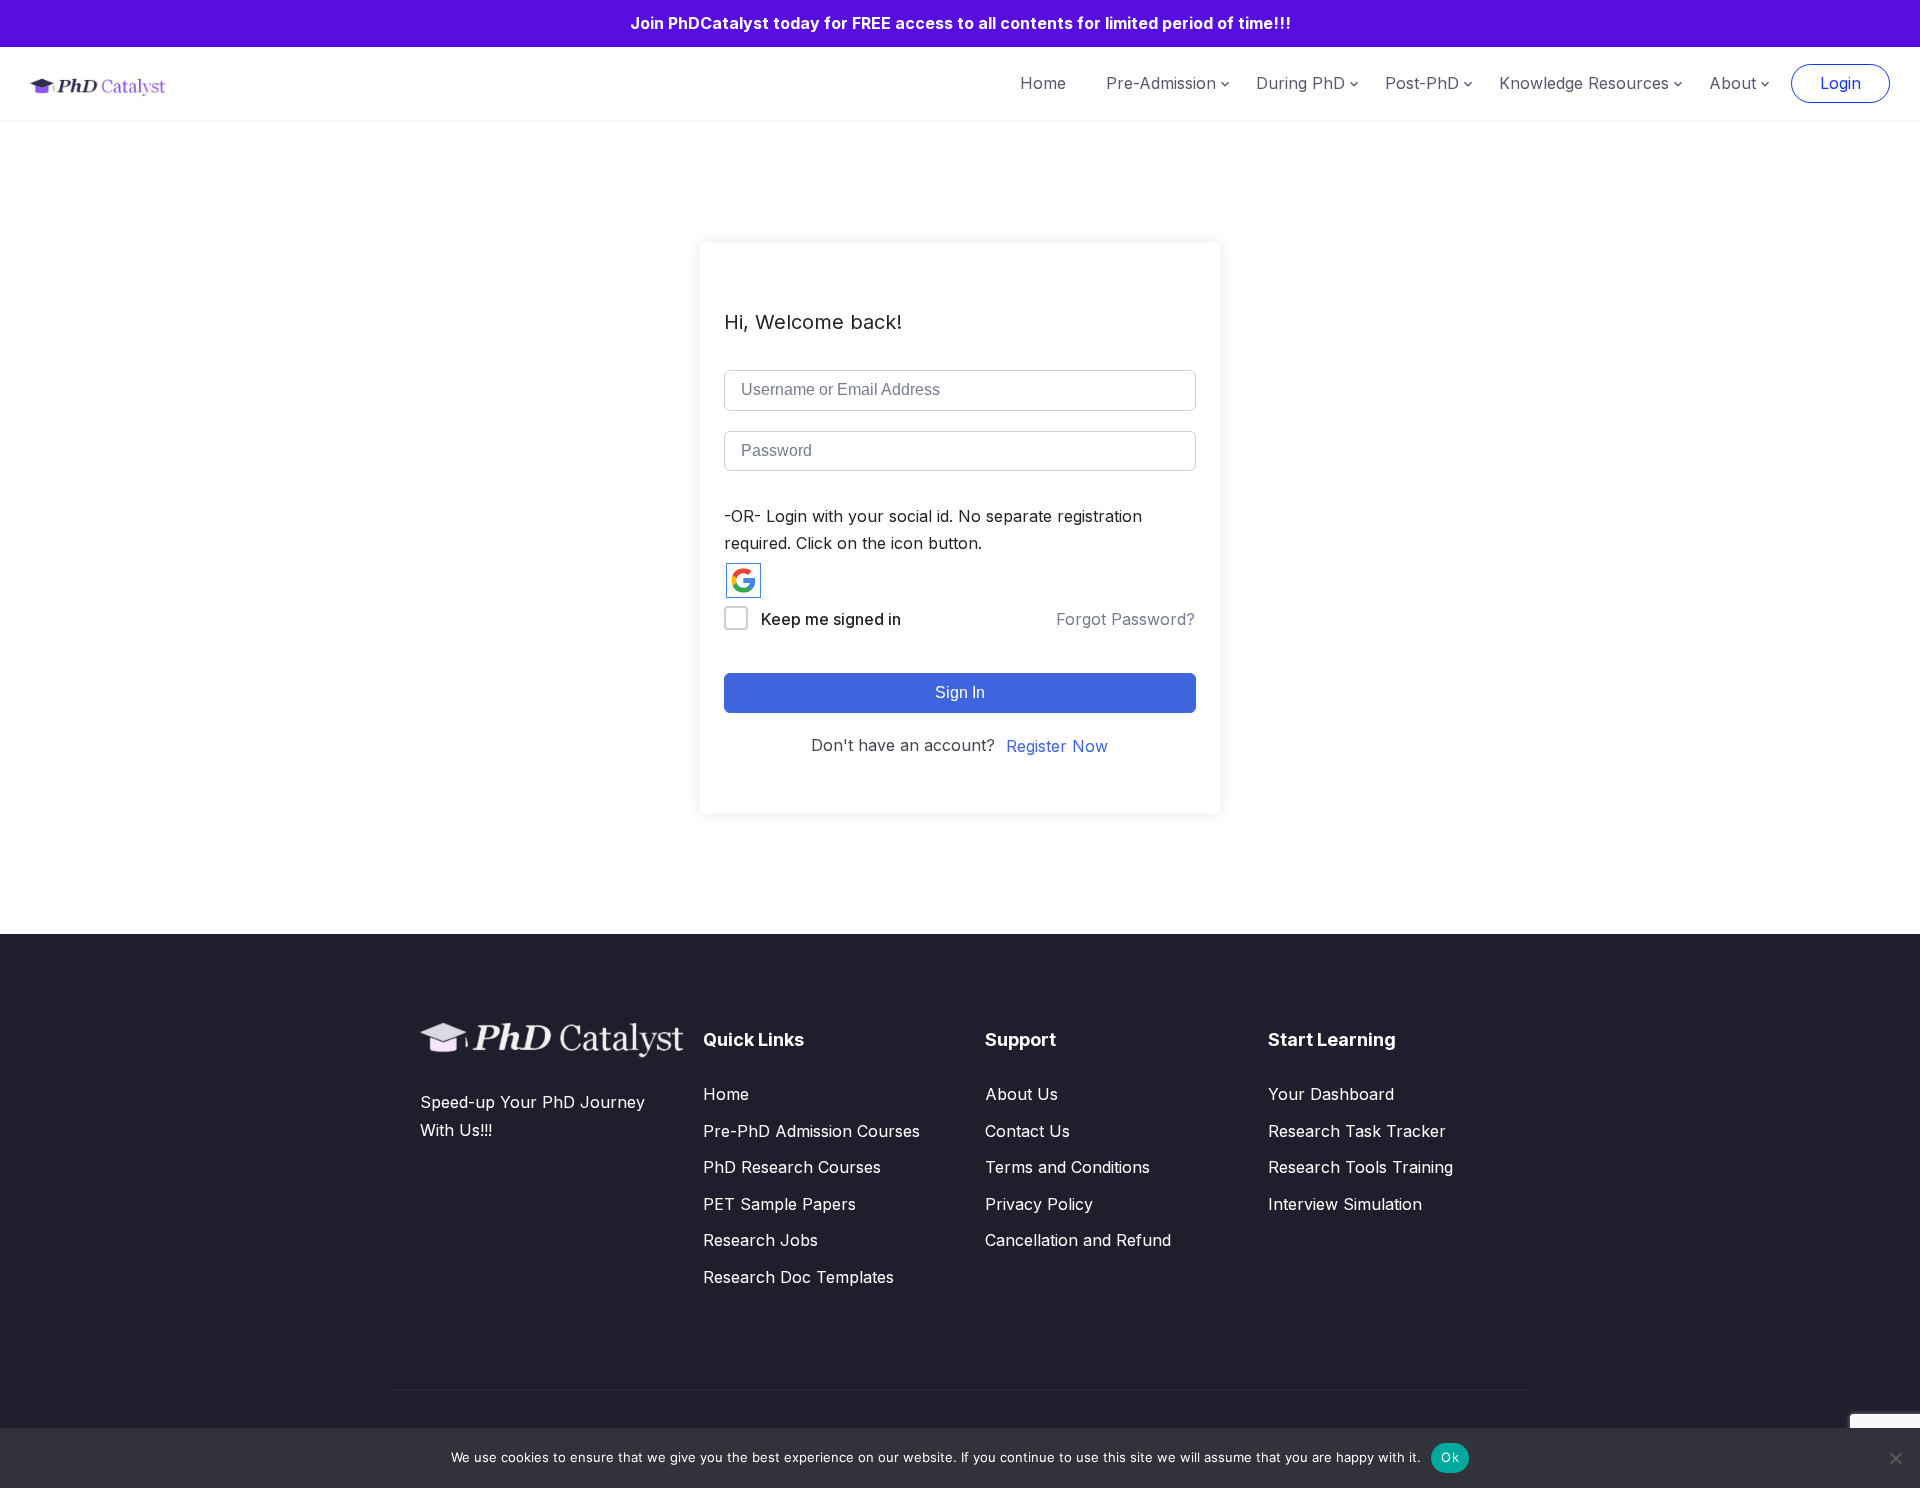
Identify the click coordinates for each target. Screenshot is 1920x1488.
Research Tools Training (1360, 1167)
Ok (1450, 1457)
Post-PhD (1422, 83)
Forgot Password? (1125, 619)
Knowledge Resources (1584, 83)
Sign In (960, 692)
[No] (1895, 1458)
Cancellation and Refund (1078, 1240)
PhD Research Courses (792, 1167)
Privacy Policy (1039, 1204)
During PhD (1300, 83)
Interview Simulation (1345, 1204)
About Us (1021, 1094)
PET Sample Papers (779, 1204)
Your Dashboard (1331, 1094)
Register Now (1057, 746)
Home (1043, 83)
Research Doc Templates (798, 1277)
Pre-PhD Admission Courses (811, 1131)
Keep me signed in (831, 619)
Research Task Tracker (1357, 1131)
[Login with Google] (743, 580)
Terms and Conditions (1067, 1167)
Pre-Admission (1161, 83)
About (1732, 83)
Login (1840, 83)
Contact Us (1027, 1131)
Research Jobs (760, 1240)
